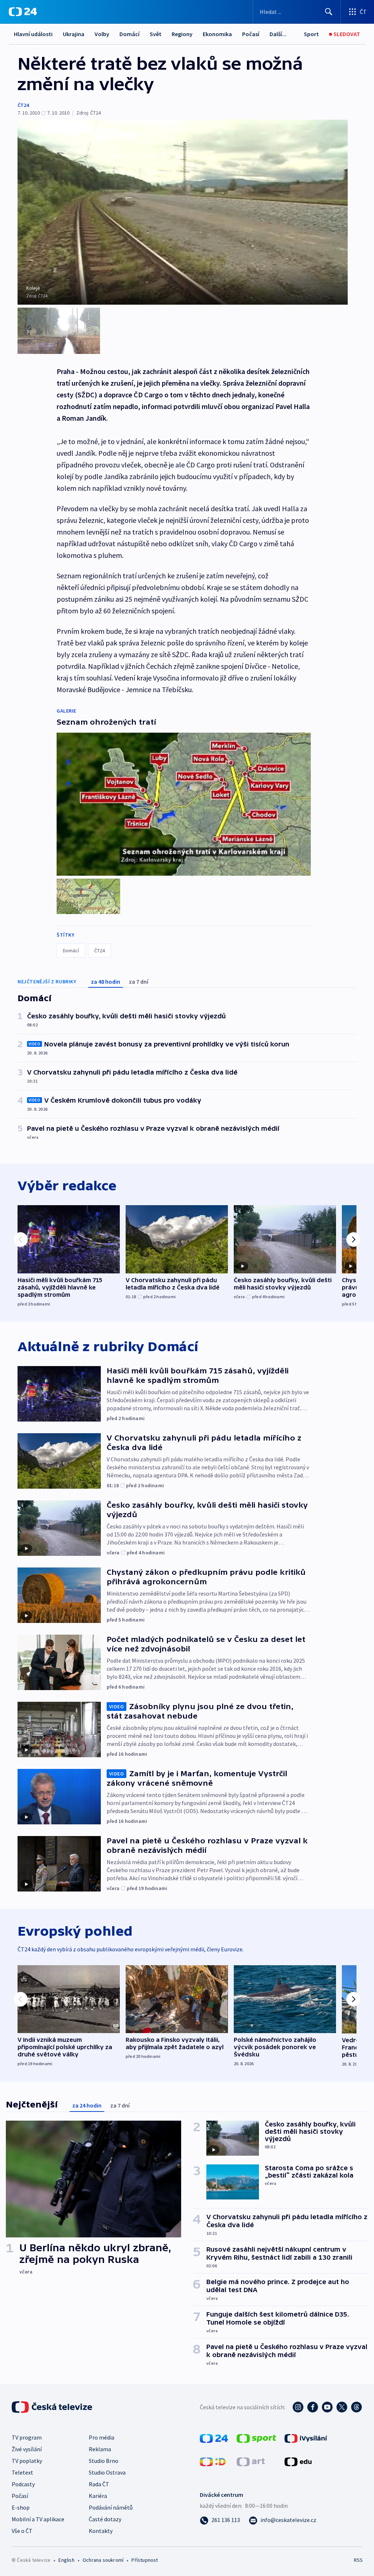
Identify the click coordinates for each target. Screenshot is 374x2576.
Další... (278, 34)
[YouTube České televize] (327, 2407)
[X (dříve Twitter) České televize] (342, 2407)
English (66, 2560)
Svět (156, 34)
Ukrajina (74, 34)
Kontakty (101, 2531)
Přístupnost (145, 2560)
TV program (27, 2437)
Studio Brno (104, 2461)
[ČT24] (23, 12)
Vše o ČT (22, 2531)
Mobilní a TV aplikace (38, 2519)
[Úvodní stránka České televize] (53, 2407)
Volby (102, 34)
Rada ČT (99, 2484)
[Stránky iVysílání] (306, 2438)
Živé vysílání (27, 2449)
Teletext (22, 2472)
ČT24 (23, 105)
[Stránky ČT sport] (256, 2438)
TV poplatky (27, 2461)
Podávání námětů (111, 2507)
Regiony (182, 34)
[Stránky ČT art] (251, 2461)
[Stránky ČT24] (214, 2438)
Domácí (129, 34)
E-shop (21, 2507)
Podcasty (23, 2484)
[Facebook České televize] (313, 2407)
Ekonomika (217, 34)
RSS (358, 2560)
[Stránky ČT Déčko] (213, 2461)
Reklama (100, 2449)
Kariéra (98, 2496)
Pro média (102, 2437)
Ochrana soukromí (103, 2560)
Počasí (251, 34)
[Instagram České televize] (298, 2407)
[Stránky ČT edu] (298, 2461)
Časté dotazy (105, 2519)
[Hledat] (329, 12)
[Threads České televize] (356, 2407)
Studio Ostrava (107, 2472)
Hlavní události (33, 34)
